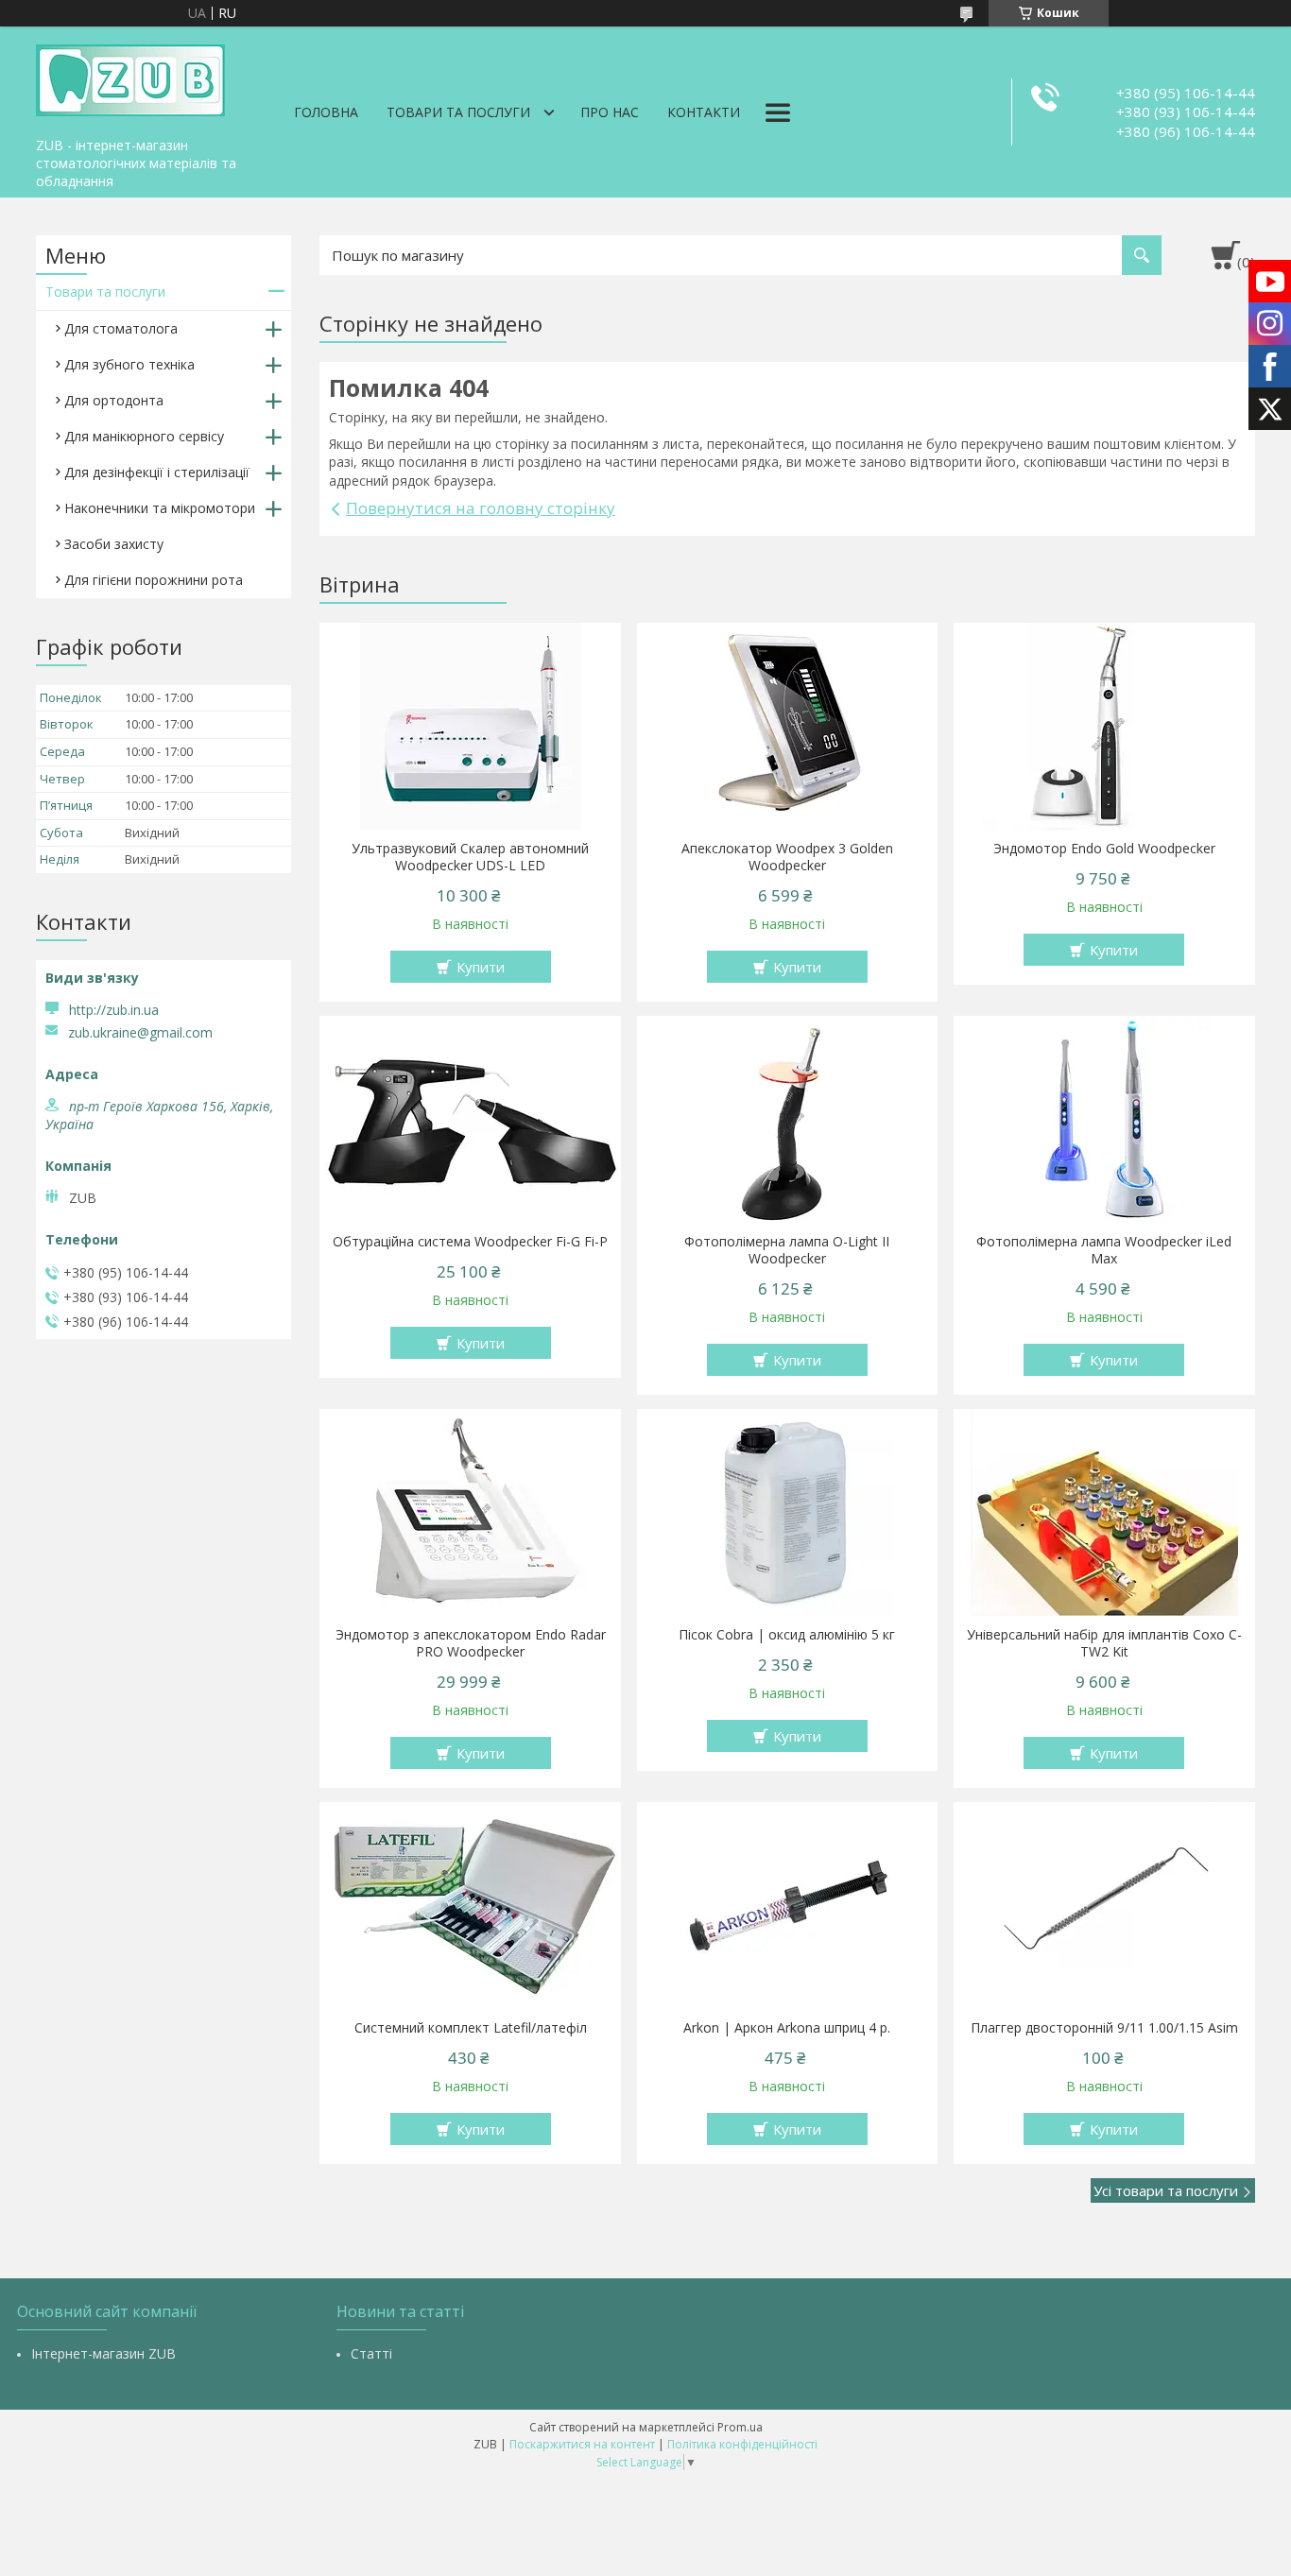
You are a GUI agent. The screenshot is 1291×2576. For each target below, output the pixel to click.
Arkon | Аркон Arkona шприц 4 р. (787, 2028)
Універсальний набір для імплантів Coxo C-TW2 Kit (1104, 1643)
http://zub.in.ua (114, 1010)
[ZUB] (130, 77)
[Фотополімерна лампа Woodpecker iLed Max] (1104, 1120)
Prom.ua (740, 2427)
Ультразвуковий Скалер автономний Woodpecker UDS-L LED (470, 857)
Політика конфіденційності (742, 2444)
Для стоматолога (121, 328)
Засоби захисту (114, 544)
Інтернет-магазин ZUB (103, 2353)
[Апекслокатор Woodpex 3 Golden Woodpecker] (788, 727)
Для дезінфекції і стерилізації (157, 472)
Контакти (704, 112)
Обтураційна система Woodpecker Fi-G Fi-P (470, 1242)
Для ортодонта (114, 400)
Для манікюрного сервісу (144, 436)
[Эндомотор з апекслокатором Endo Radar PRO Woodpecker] (470, 1513)
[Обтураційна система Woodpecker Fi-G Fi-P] (470, 1120)
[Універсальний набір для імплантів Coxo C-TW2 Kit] (1104, 1513)
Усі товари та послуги (1166, 2190)
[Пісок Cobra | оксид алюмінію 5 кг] (788, 1513)
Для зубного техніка (129, 364)
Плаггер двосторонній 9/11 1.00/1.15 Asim (1104, 2028)
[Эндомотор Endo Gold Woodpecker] (1104, 727)
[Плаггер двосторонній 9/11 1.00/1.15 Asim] (1104, 1906)
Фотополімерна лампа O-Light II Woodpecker (787, 1250)
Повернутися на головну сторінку (481, 508)
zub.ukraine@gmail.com (140, 1033)
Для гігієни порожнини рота (154, 580)
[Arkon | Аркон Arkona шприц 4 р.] (788, 1906)
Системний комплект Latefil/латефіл (471, 2028)
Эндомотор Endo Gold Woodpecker (1104, 849)
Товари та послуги (458, 112)
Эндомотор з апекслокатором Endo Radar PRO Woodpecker (471, 1643)
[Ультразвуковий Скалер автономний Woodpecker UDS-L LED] (470, 727)
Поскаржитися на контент (582, 2444)
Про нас (610, 112)
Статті (371, 2353)
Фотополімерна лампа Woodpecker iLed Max (1104, 1250)
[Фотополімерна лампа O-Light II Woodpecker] (788, 1120)
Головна (326, 112)
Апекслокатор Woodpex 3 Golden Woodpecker (787, 857)
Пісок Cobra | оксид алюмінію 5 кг (787, 1635)
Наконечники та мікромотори (160, 508)
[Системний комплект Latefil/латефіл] (470, 1906)
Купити (481, 967)
